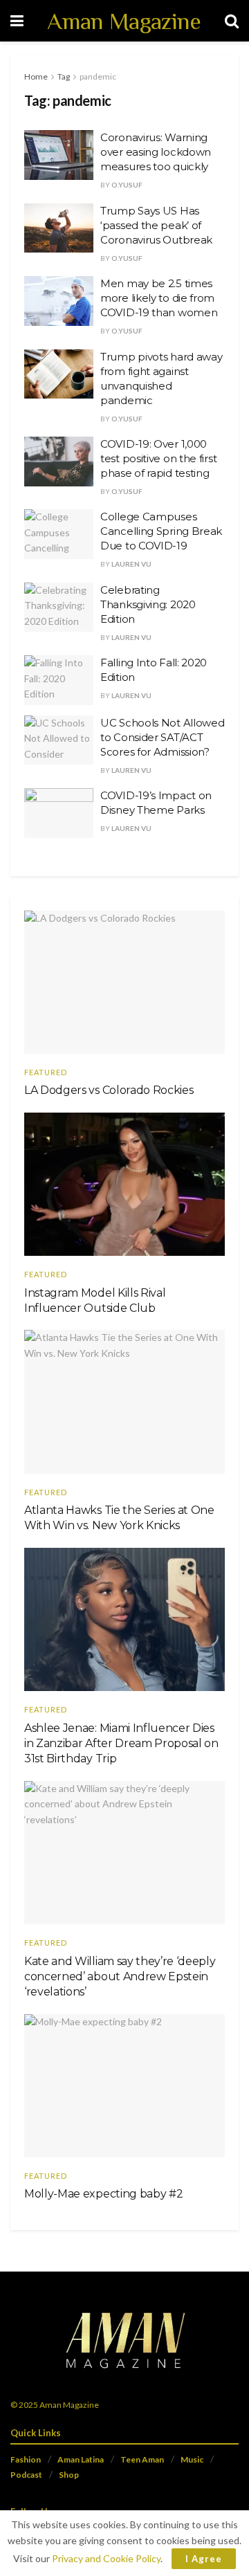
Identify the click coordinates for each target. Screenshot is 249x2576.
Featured (46, 1072)
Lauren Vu (131, 564)
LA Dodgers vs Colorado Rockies (109, 1090)
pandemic (98, 76)
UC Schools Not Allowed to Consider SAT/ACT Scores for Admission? (162, 737)
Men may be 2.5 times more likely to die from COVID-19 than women (159, 298)
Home (36, 76)
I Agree (204, 2559)
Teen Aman (142, 2459)
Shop (69, 2475)
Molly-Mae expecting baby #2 (103, 2194)
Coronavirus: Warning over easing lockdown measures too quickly (156, 152)
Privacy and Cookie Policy (106, 2558)
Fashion (26, 2459)
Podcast (26, 2475)
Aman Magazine (124, 21)
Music (192, 2459)
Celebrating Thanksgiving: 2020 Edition (148, 604)
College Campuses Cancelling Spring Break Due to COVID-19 (161, 531)
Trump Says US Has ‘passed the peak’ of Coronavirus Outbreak (156, 225)
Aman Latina (81, 2459)
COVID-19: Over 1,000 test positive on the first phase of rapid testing (158, 458)
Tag (64, 76)
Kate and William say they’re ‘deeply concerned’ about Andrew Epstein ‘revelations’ (120, 1977)
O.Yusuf (127, 185)
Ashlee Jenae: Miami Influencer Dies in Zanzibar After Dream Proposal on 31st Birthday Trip (121, 1744)
